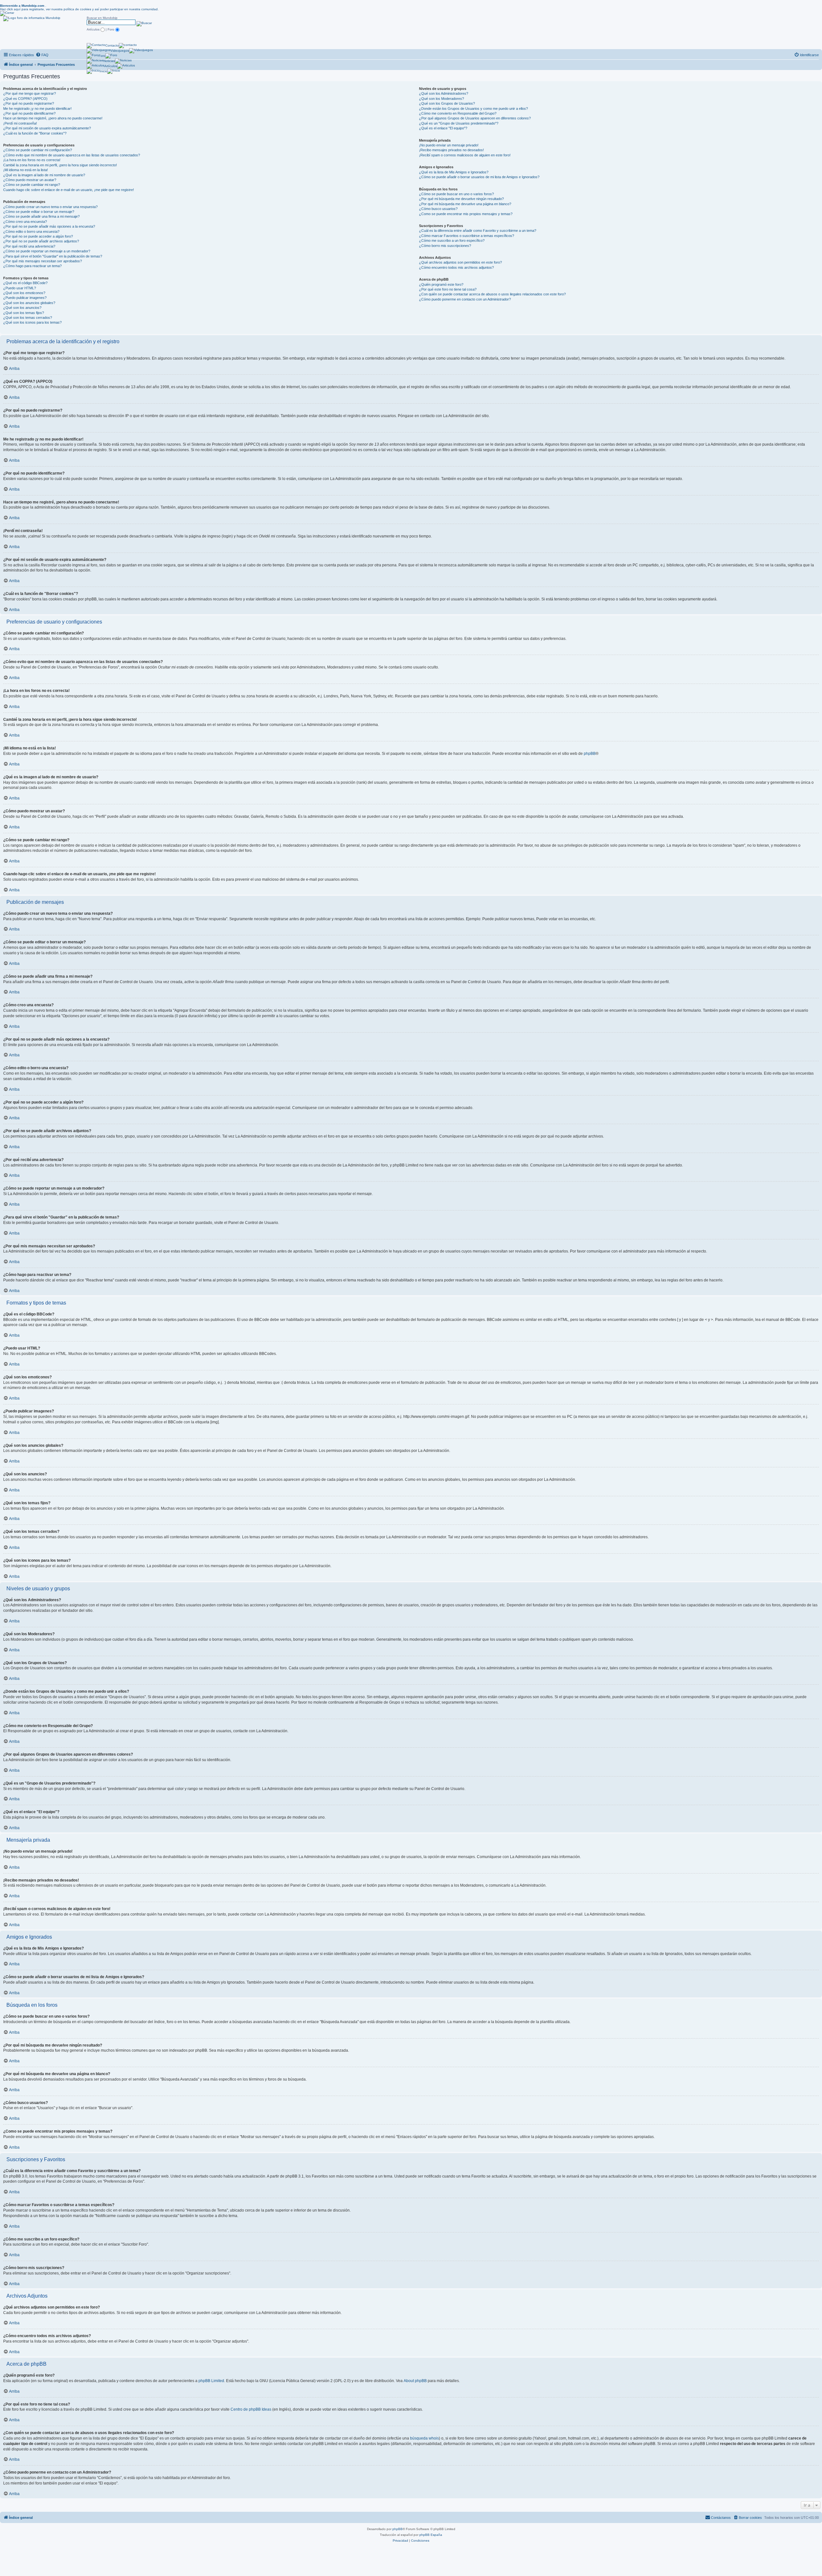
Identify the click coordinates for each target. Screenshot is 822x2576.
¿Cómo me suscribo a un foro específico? (452, 240)
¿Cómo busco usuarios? (438, 209)
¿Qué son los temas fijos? (24, 313)
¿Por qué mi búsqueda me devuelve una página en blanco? (465, 204)
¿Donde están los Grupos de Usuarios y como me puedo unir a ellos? (473, 109)
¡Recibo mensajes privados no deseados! (451, 150)
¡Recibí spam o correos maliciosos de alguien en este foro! (465, 155)
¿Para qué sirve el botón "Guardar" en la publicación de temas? (53, 256)
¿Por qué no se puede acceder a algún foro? (38, 236)
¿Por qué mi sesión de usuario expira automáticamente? (47, 128)
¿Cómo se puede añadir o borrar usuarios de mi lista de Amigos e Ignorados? (479, 177)
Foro (102, 56)
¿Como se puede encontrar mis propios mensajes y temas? (466, 214)
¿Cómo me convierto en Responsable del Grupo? (458, 113)
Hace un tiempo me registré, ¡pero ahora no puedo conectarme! (53, 118)
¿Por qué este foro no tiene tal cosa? (448, 289)
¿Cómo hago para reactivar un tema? (32, 266)
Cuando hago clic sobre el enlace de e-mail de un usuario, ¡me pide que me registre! (69, 190)
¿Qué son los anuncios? (22, 308)
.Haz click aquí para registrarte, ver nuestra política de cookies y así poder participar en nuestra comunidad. (79, 7)
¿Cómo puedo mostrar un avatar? (30, 180)
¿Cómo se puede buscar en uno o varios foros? (456, 194)
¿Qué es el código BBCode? (25, 283)
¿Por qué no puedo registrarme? (29, 103)
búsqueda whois (424, 2438)
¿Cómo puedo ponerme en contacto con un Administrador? (465, 299)
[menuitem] (42, 55)
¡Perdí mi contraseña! (20, 123)
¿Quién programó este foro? (441, 284)
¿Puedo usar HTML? (20, 288)
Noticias (109, 61)
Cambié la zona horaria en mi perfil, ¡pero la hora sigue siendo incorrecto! (60, 165)
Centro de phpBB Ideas (251, 2409)
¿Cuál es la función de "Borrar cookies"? (35, 133)
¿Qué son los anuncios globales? (29, 303)
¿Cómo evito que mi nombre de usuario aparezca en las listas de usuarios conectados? (72, 155)
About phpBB (415, 2381)
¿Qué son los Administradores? (444, 93)
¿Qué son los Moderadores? (442, 99)
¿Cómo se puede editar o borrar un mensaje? (39, 212)
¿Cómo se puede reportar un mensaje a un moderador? (47, 251)
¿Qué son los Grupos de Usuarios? (447, 103)
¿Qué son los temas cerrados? (28, 318)
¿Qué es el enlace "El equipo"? (443, 128)
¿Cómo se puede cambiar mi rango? (32, 185)
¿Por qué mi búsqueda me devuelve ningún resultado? (461, 199)
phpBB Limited (211, 2381)
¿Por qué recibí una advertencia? (29, 246)
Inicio (103, 71)
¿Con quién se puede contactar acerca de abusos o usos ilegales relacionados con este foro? (492, 294)
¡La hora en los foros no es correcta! (32, 160)
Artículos (111, 66)
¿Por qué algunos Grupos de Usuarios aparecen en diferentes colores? (475, 118)
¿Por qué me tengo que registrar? (30, 93)
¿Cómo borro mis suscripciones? (445, 246)
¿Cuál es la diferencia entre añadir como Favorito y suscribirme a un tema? (478, 231)
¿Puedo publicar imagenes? (25, 298)
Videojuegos (120, 51)
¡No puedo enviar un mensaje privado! (449, 145)
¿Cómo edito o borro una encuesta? (31, 231)
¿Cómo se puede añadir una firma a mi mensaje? (41, 216)
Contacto (112, 45)
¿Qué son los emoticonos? (24, 293)
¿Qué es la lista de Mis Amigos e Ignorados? (454, 172)
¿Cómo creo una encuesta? (25, 222)
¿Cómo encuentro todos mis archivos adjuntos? (456, 267)
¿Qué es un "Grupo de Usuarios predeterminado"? (459, 123)
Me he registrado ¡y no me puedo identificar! (37, 109)
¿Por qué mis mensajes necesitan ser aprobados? (43, 261)
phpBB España (431, 2535)
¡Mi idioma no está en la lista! (26, 170)
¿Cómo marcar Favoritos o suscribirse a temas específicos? (467, 236)
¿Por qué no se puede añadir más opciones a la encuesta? (49, 226)
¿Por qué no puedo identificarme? (29, 113)
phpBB (590, 754)
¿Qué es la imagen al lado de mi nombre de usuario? (44, 175)
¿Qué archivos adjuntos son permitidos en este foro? (460, 262)
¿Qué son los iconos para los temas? (32, 322)
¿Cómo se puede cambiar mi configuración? (38, 150)
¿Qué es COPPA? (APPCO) (25, 99)
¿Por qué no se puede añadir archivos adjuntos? (41, 241)
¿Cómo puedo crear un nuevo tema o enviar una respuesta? (50, 207)
